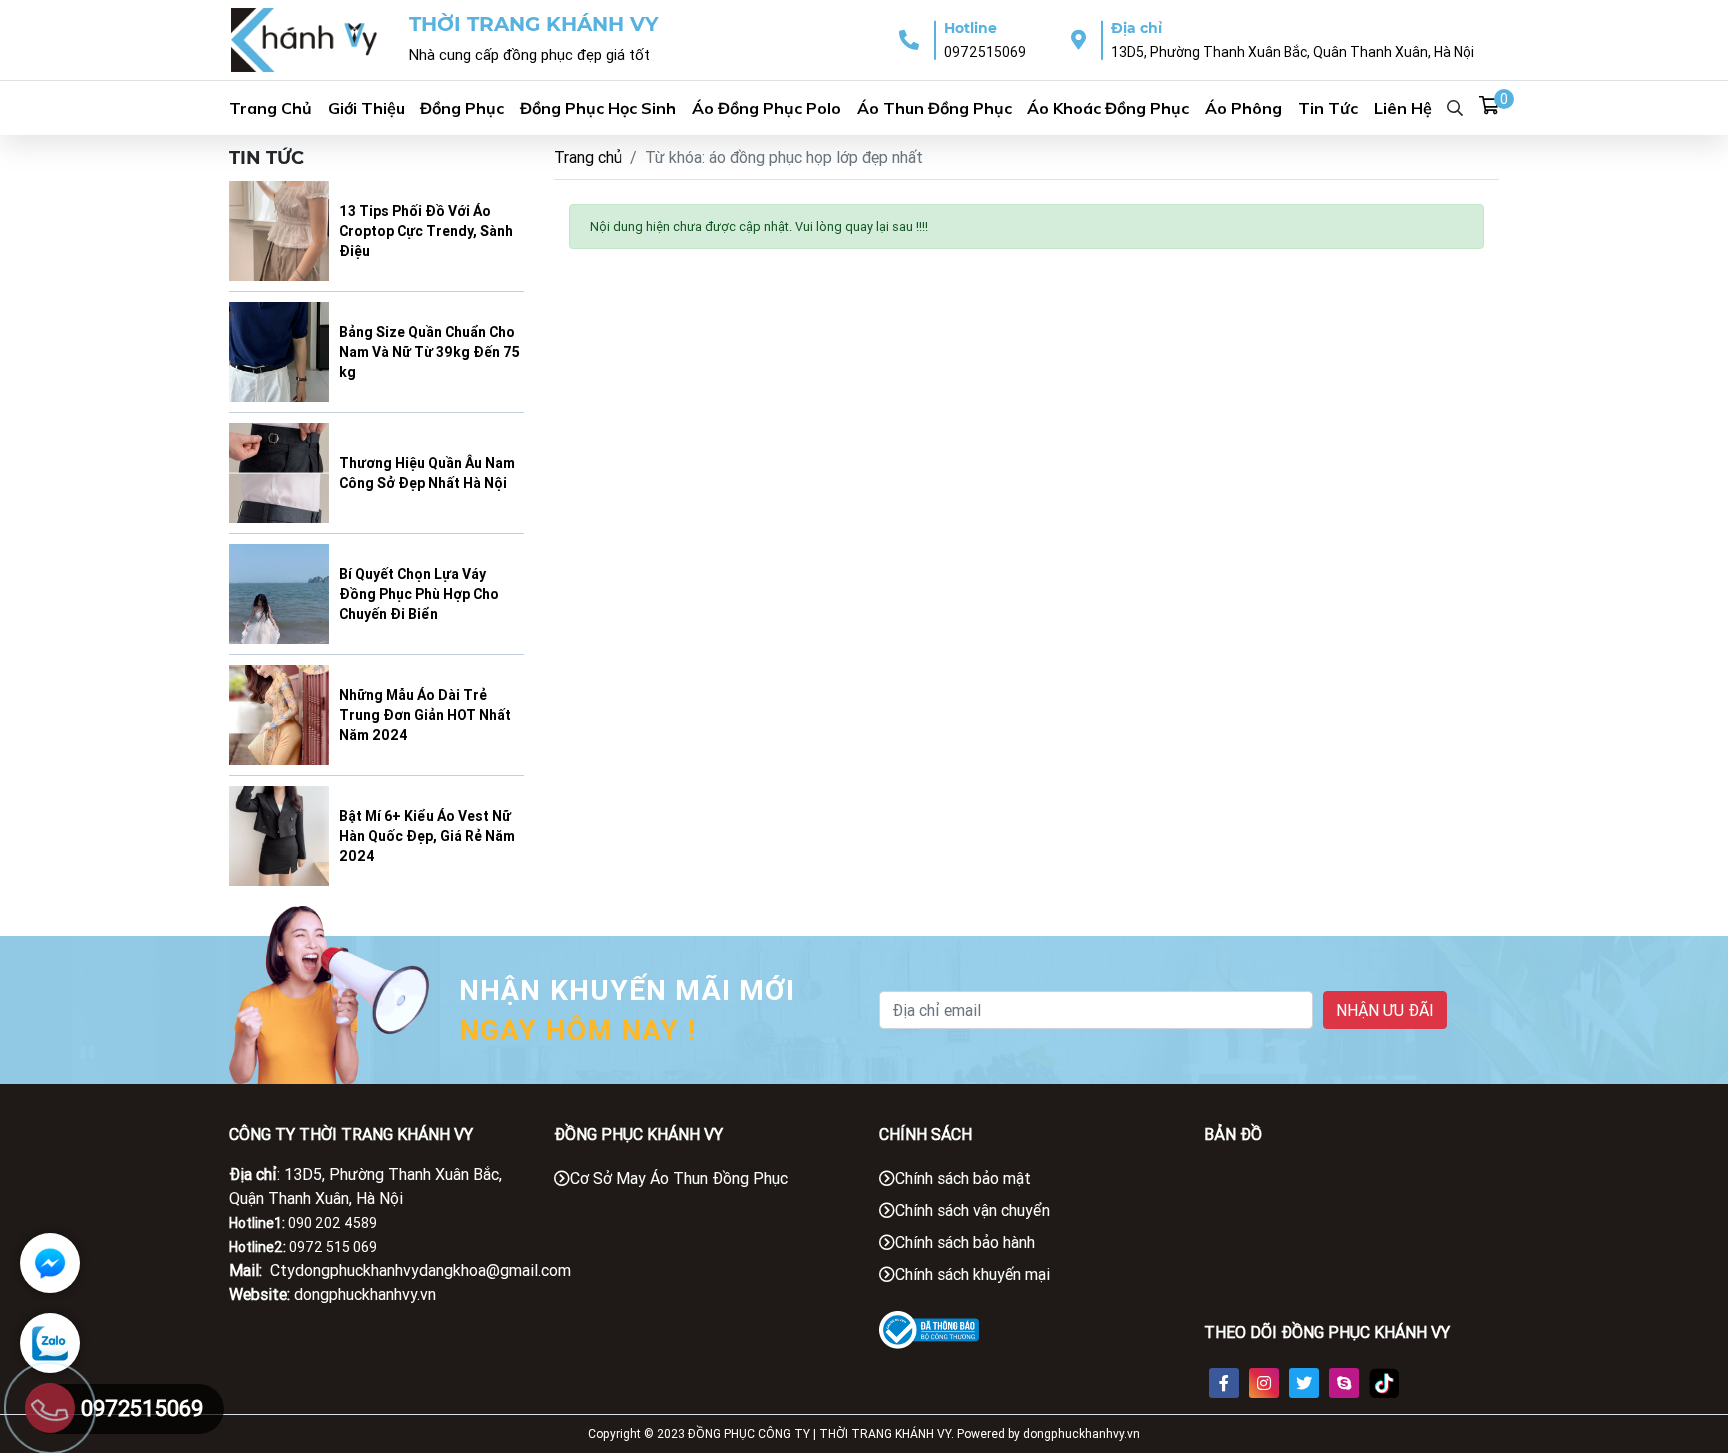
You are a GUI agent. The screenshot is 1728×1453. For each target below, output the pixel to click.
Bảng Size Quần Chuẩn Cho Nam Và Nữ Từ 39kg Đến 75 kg (429, 352)
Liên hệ (1403, 108)
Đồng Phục (462, 108)
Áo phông (1243, 108)
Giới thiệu (366, 108)
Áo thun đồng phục (934, 108)
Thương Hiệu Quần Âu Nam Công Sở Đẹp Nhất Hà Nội (427, 473)
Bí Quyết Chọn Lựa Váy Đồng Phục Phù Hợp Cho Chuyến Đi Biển (419, 594)
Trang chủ (588, 157)
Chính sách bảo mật (963, 1178)
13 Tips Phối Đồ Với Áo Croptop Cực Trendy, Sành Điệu (426, 231)
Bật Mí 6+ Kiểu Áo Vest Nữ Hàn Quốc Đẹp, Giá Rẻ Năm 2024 (427, 836)
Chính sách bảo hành (965, 1242)
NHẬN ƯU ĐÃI (1385, 1010)
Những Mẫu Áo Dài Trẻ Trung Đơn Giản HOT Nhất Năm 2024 (425, 715)
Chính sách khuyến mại (972, 1274)
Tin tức (1328, 108)
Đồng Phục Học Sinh (598, 108)
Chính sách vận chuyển (972, 1210)
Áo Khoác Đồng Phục (1108, 108)
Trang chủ (270, 108)
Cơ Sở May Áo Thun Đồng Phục (679, 1178)
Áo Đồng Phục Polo (766, 108)
